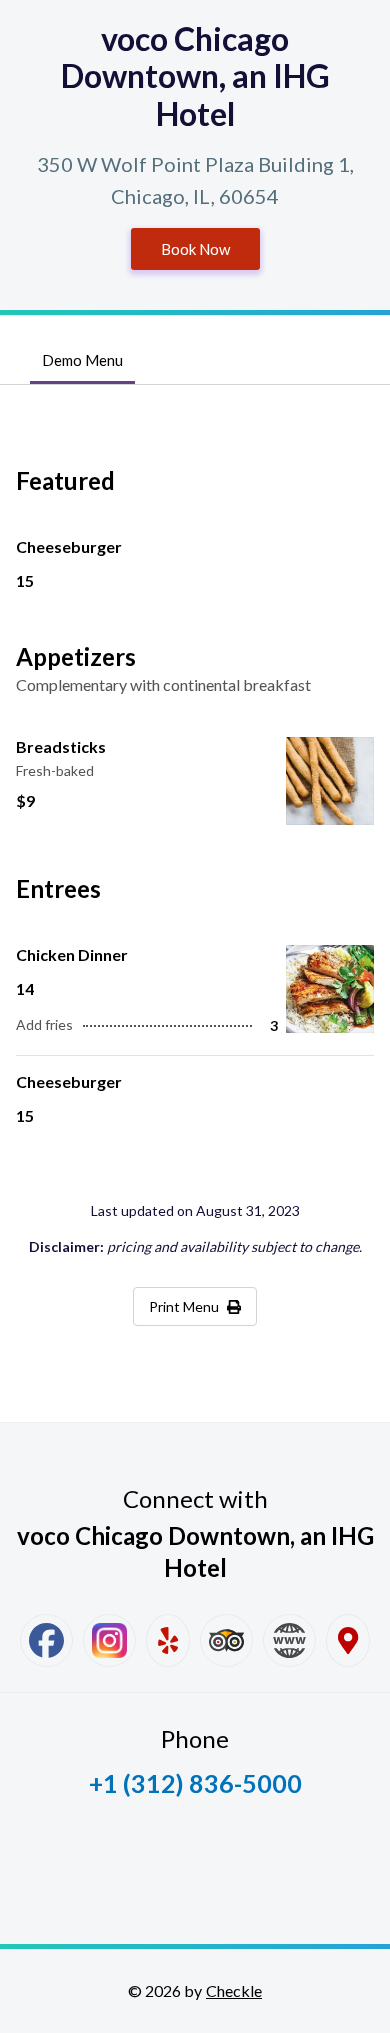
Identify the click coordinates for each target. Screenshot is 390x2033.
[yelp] (168, 1640)
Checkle (234, 1990)
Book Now (195, 249)
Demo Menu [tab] (82, 360)
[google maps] (348, 1640)
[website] (289, 1640)
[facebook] (46, 1640)
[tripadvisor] (226, 1640)
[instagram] (109, 1640)
